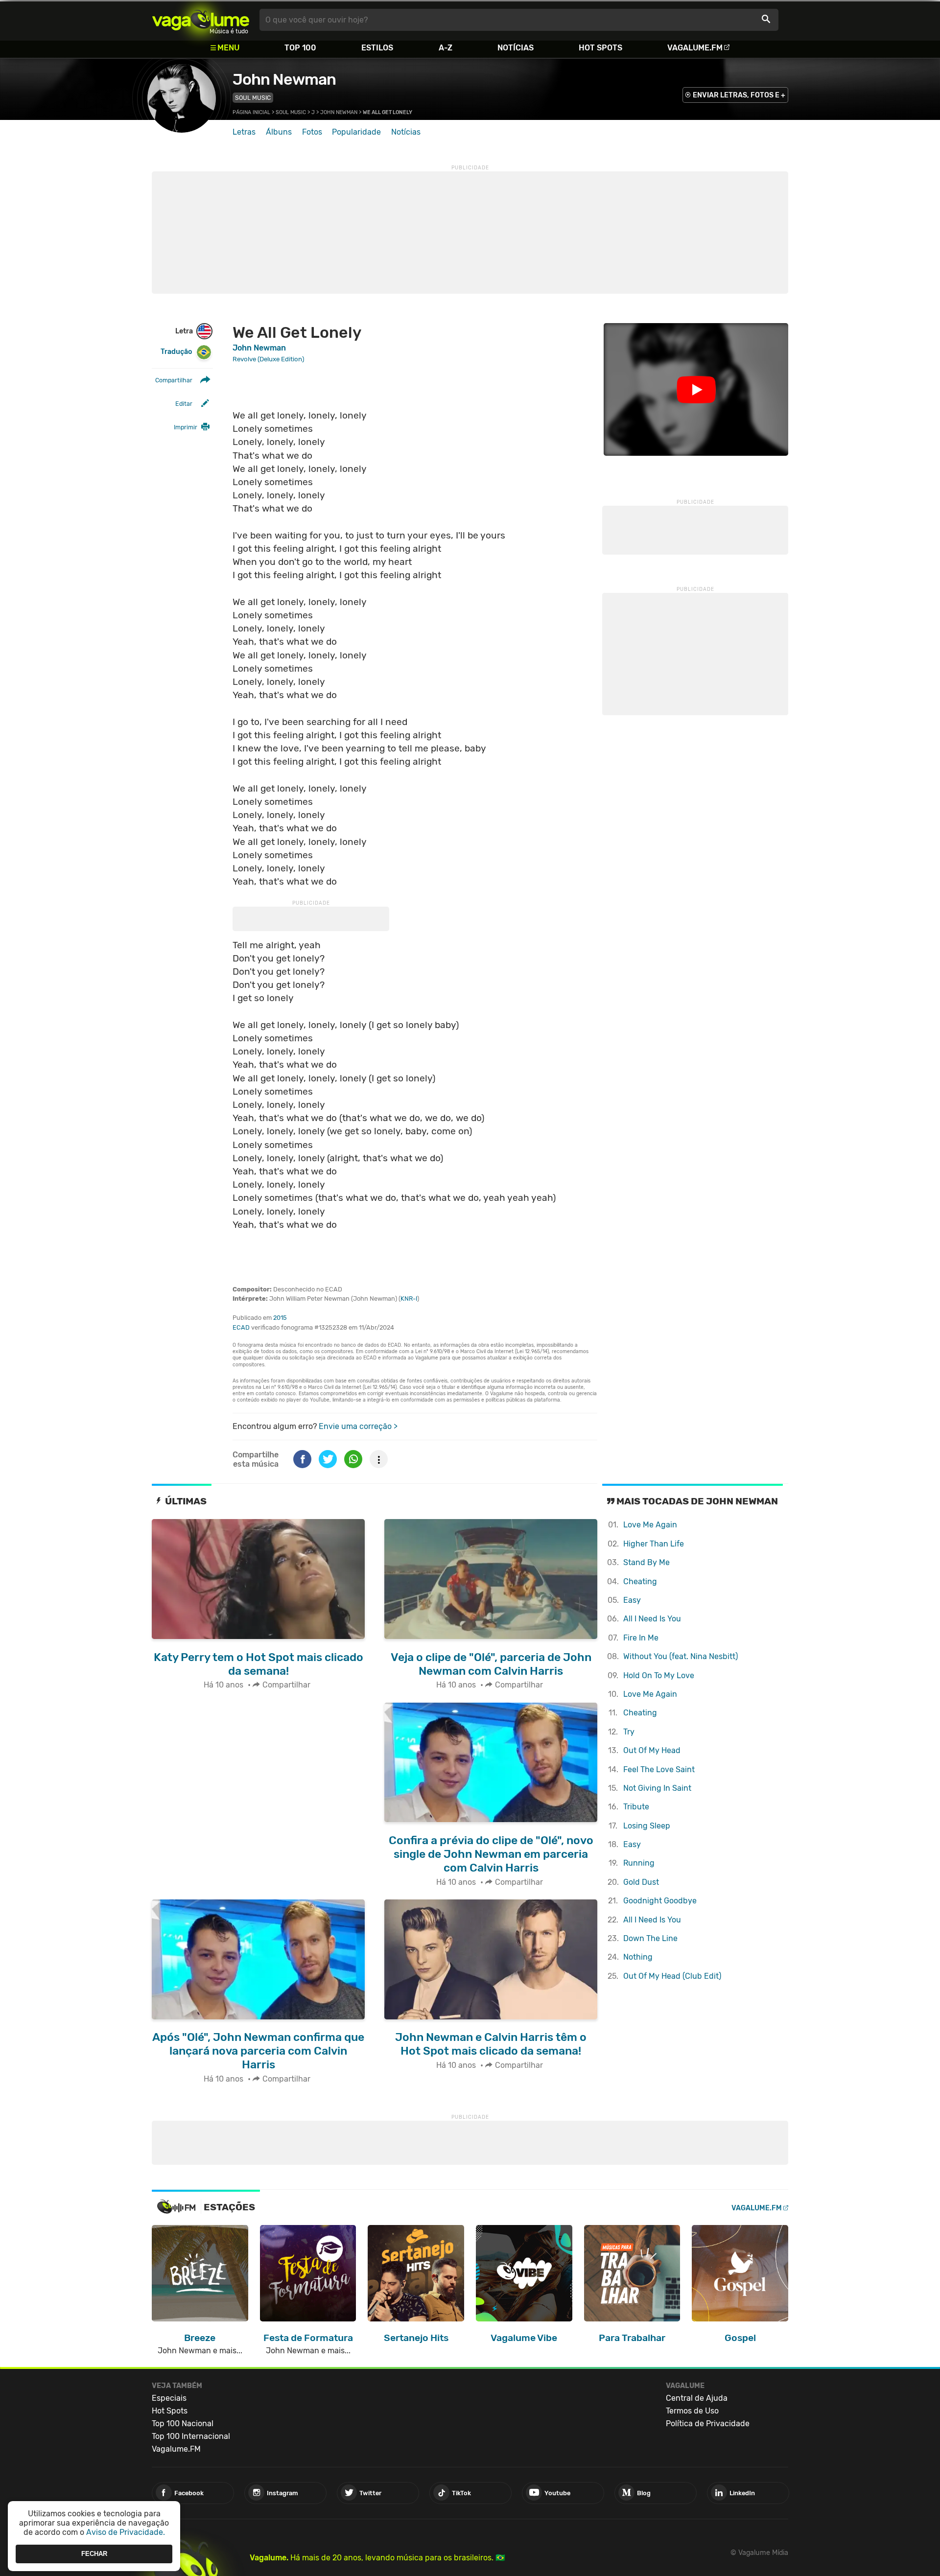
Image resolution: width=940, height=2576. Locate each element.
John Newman (284, 79)
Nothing (638, 1957)
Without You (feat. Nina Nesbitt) (681, 1656)
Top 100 (300, 48)
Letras (244, 132)
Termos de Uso (692, 2411)
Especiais (169, 2398)
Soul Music (253, 98)
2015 (280, 1318)
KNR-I (409, 1299)
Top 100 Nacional (183, 2424)
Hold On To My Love (659, 1675)
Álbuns (279, 132)
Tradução (176, 352)
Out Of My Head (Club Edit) (672, 1976)
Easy (632, 1600)
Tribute (636, 1807)
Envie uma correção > (358, 1426)
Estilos (377, 48)
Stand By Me (646, 1562)
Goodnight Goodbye (660, 1901)
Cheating (640, 1581)
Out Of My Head (652, 1750)
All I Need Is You (652, 1619)
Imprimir (186, 427)
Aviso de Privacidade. (126, 2532)
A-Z (446, 48)
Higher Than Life (654, 1544)
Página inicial (251, 112)
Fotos (312, 132)
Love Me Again (650, 1525)
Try (629, 1732)
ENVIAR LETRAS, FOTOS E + (739, 95)
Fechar (94, 2554)
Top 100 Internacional (191, 2436)
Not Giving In (657, 1788)
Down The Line (650, 1938)
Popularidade (356, 132)
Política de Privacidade (708, 2424)
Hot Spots (600, 48)
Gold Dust (641, 1882)
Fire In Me (641, 1638)
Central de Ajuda (697, 2398)
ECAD (241, 1327)
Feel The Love (659, 1769)
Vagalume (201, 20)
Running (639, 1863)
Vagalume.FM (695, 48)
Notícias (516, 48)
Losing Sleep (647, 1826)
